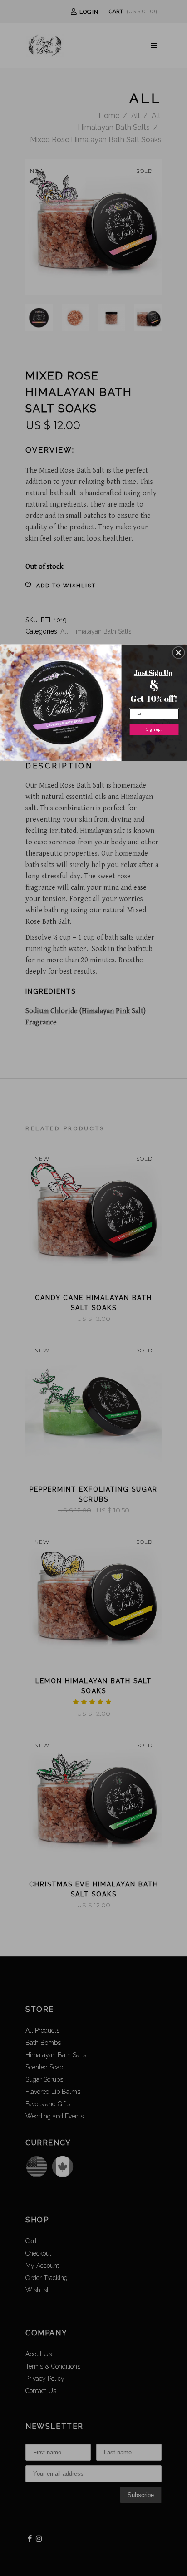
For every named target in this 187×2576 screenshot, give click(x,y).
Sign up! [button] (154, 729)
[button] (178, 652)
